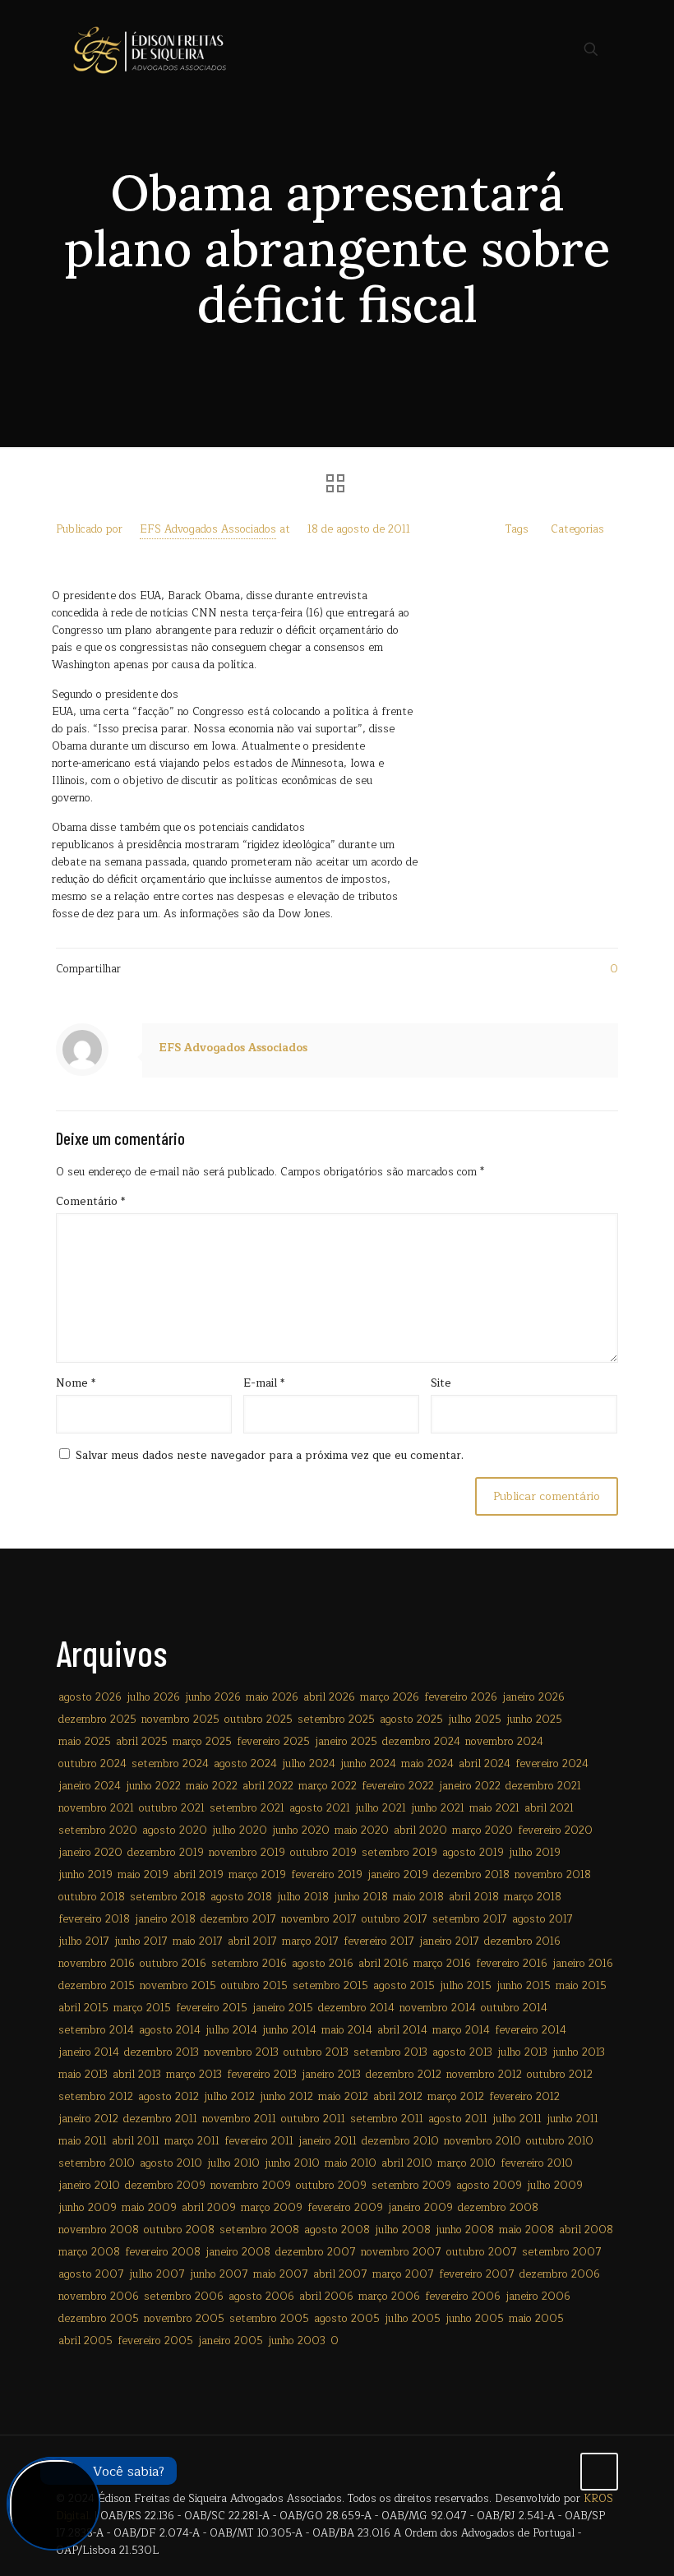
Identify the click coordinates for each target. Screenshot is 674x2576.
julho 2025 (475, 1720)
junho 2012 (286, 2097)
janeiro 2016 (583, 1964)
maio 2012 (343, 2097)
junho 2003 (297, 2341)
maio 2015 (581, 1986)
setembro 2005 (269, 2319)
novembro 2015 (178, 1986)
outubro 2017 (395, 1919)
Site (441, 1384)
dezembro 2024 (421, 1742)
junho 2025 (534, 1720)
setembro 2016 (249, 1964)
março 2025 (202, 1742)
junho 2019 (85, 1875)
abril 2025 (142, 1742)
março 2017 (310, 1941)
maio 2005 (536, 2319)
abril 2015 (83, 2008)
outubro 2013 (316, 2052)
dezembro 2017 (238, 1919)
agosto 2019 (473, 1853)
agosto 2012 (168, 2097)
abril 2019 (199, 1875)
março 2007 (403, 2274)
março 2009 (272, 2208)
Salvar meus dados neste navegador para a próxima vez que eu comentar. (270, 1456)
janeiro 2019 (398, 1875)
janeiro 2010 (89, 2186)
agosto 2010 (171, 2163)
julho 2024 (309, 1764)
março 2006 (389, 2297)
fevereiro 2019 (327, 1875)
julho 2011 (517, 2119)
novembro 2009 (251, 2186)
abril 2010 (407, 2163)
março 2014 (461, 2030)
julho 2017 (84, 1941)
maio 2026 (272, 1697)
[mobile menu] (533, 49)
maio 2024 (427, 1764)
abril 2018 (474, 1897)
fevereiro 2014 (531, 2030)
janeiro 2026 (533, 1697)
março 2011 (192, 2141)
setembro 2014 (96, 2030)
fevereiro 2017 (379, 1941)
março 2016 (442, 1964)
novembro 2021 (96, 1808)
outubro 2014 (514, 2008)
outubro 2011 (313, 2119)
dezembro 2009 (165, 2186)
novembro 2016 (97, 1964)
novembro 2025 (180, 1720)
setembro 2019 (399, 1853)
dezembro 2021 (543, 1786)
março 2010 (466, 2163)
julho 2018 (303, 1897)
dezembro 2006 (560, 2274)
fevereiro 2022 (398, 1786)
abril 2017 (252, 1941)
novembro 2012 (484, 2075)
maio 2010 (351, 2163)
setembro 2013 (390, 2052)
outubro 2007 (482, 2252)
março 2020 (482, 1830)
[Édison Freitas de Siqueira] (149, 49)
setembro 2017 (470, 1919)
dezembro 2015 (97, 1986)
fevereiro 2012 (524, 2097)
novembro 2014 (438, 2008)
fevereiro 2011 (259, 2141)
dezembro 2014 (356, 2008)
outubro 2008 (179, 2230)
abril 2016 (383, 1964)
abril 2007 (340, 2274)
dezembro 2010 (400, 2141)
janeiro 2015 (283, 2008)
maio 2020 (362, 1830)
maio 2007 (281, 2274)
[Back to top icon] (599, 2472)
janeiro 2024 (90, 1786)
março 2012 (456, 2097)
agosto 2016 (323, 1964)
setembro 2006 (184, 2297)
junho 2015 (524, 1986)
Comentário (90, 1202)
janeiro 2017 (449, 1941)
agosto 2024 (245, 1764)
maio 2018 (418, 1897)
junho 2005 (475, 2319)
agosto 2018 (241, 1897)
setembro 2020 (98, 1830)
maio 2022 (212, 1786)
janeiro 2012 (88, 2119)
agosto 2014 (170, 2030)
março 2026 (390, 1697)
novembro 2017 (319, 1919)
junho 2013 (579, 2052)
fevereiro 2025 (273, 1742)
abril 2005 (85, 2341)
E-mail (264, 1384)
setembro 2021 (247, 1808)
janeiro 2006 (538, 2297)
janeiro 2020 (90, 1853)
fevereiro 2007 (477, 2274)
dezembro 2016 (522, 1941)
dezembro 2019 (166, 1853)
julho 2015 (466, 1986)
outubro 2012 (560, 2075)
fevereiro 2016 (512, 1964)
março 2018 (533, 1897)
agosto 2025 (411, 1720)
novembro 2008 (99, 2230)
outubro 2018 (92, 1897)
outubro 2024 (92, 1764)
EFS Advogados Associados (208, 529)
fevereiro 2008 (163, 2252)
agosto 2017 (542, 1919)
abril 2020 (420, 1830)
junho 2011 (572, 2119)
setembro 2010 (97, 2163)
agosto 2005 (347, 2319)
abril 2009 (209, 2208)
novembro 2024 (504, 1742)
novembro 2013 (241, 2052)
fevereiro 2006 (463, 2297)
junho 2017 (141, 1941)
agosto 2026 (90, 1697)
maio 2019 (143, 1875)
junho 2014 (289, 2030)
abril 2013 (137, 2075)
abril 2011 (136, 2141)
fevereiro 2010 (537, 2163)
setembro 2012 (96, 2097)
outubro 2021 (172, 1808)
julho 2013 (522, 2052)
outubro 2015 (254, 1986)
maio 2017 (198, 1941)
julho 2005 (413, 2319)
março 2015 (142, 2008)
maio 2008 (526, 2230)
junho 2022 (153, 1786)
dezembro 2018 (471, 1875)
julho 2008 (403, 2230)
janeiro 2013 (331, 2075)
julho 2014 (231, 2030)
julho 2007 (157, 2274)
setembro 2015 (330, 1986)
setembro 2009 (411, 2186)
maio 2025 (85, 1742)
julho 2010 (233, 2163)
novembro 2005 (184, 2319)
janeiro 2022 (470, 1786)
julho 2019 (535, 1853)
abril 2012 (398, 2097)
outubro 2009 (331, 2186)
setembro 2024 (170, 1764)
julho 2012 (229, 2097)
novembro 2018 (553, 1875)
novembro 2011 (239, 2119)
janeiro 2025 (346, 1742)
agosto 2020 (175, 1830)
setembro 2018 (168, 1897)
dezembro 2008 (498, 2208)
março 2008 (89, 2252)
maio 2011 (83, 2141)
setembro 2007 (562, 2252)
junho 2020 (301, 1830)
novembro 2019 (247, 1853)
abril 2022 (268, 1786)
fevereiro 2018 (94, 1919)
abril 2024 (485, 1764)
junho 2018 (361, 1897)
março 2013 (194, 2075)
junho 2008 (465, 2230)
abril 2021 (549, 1808)
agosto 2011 (458, 2119)
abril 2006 (326, 2297)
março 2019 (257, 1875)
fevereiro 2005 (155, 2341)
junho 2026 (213, 1697)
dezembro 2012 (404, 2075)
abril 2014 (402, 2030)
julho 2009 (555, 2186)
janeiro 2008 (238, 2252)
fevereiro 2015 (212, 2008)
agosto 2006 (261, 2297)
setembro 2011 (387, 2119)
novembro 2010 (482, 2141)
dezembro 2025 (97, 1720)
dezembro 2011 (160, 2119)
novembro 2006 (99, 2297)
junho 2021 (438, 1808)
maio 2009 (149, 2208)
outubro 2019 (323, 1853)
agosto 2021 (320, 1808)
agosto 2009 (489, 2186)
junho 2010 (292, 2163)
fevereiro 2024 (552, 1764)
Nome (76, 1384)
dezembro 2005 (99, 2319)
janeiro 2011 (328, 2141)
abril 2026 (329, 1697)
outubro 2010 (560, 2141)
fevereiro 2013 (262, 2075)
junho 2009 (88, 2208)
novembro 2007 (401, 2252)
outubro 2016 (173, 1964)
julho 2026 (153, 1697)
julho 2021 (381, 1808)
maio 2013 (83, 2075)
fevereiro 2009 (345, 2208)
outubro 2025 (259, 1720)
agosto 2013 (462, 2052)
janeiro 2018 (165, 1919)
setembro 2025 (336, 1720)
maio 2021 (494, 1808)
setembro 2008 (259, 2230)
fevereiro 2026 (461, 1697)
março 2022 (328, 1786)
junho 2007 (219, 2274)
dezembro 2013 (162, 2052)
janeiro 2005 (231, 2341)
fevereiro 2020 (555, 1830)
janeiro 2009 (420, 2208)
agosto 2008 (337, 2230)
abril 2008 (586, 2230)
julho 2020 (240, 1830)
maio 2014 (347, 2030)
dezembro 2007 (316, 2252)
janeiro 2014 (89, 2052)
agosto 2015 (404, 1986)
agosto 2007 (91, 2274)
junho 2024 (368, 1764)
